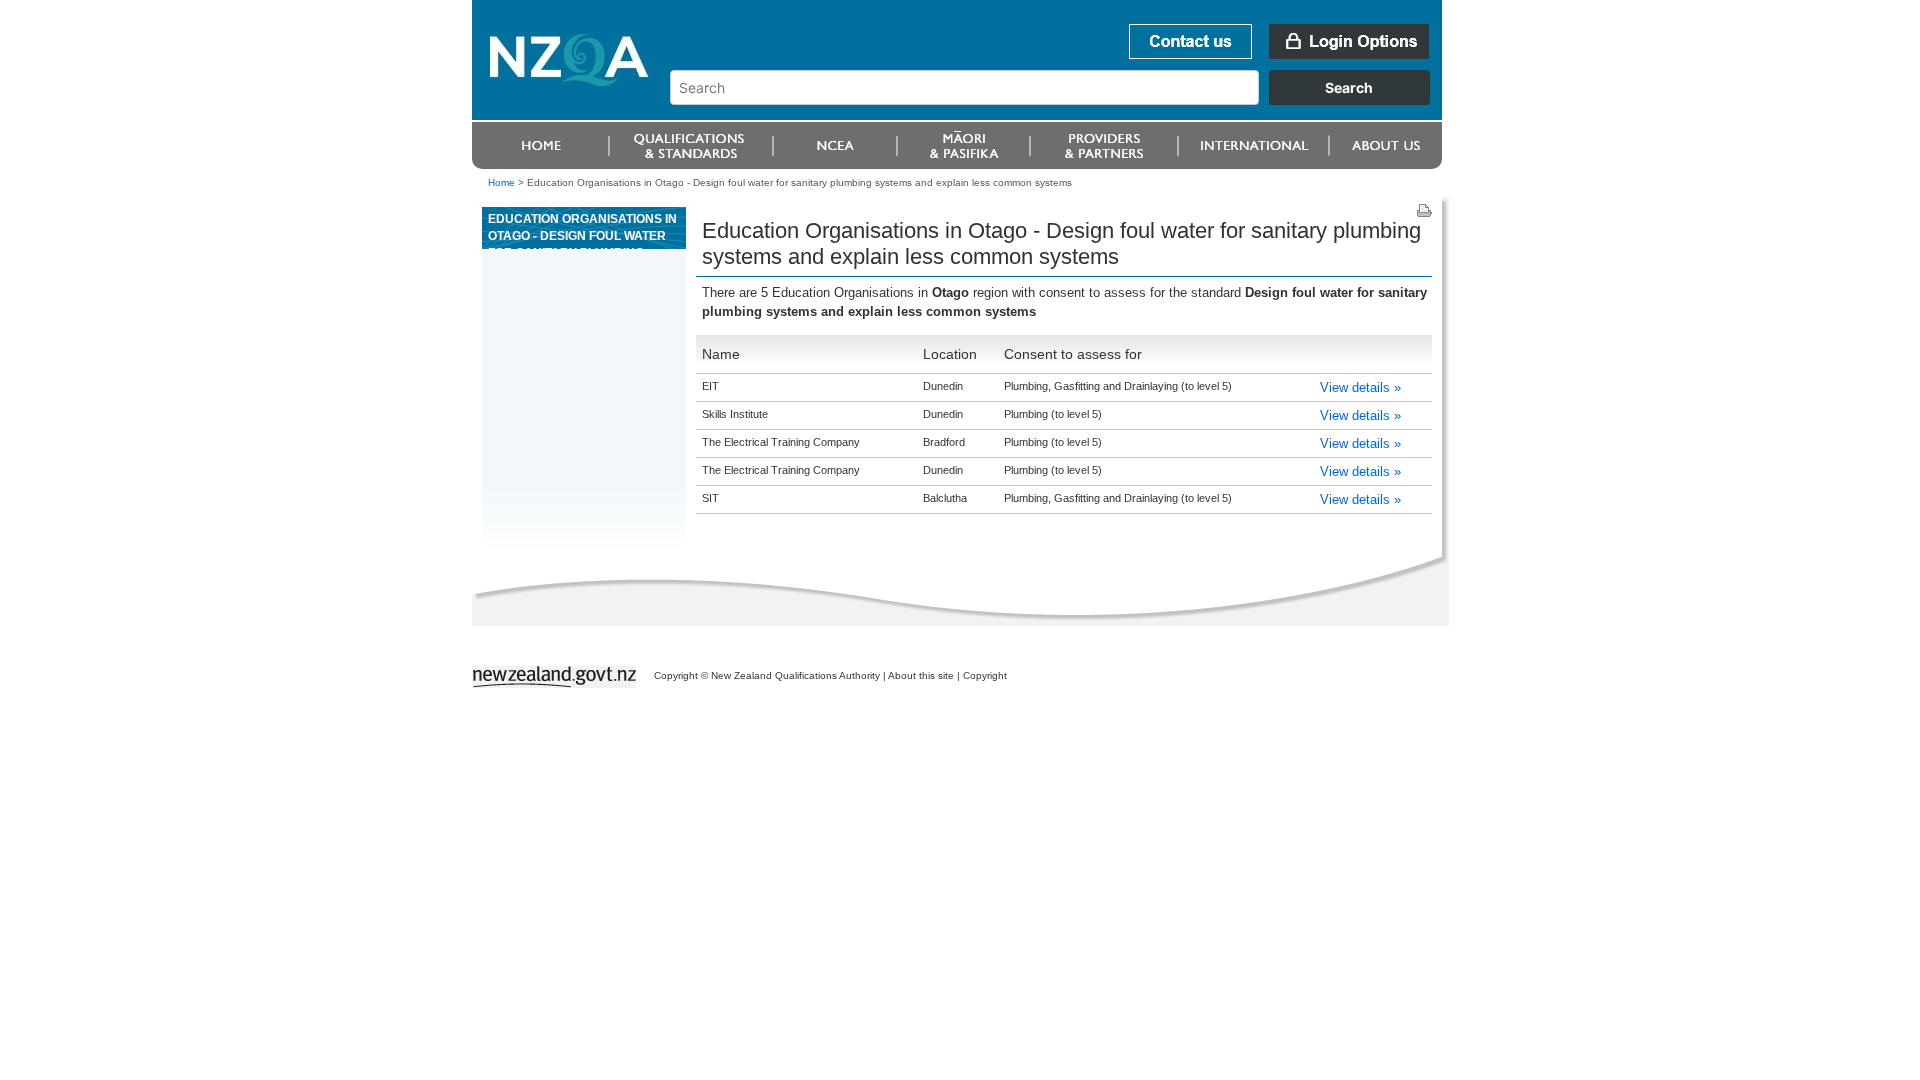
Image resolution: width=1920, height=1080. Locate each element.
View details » (1360, 387)
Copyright (985, 675)
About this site (921, 675)
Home (501, 182)
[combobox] (1059, 100)
